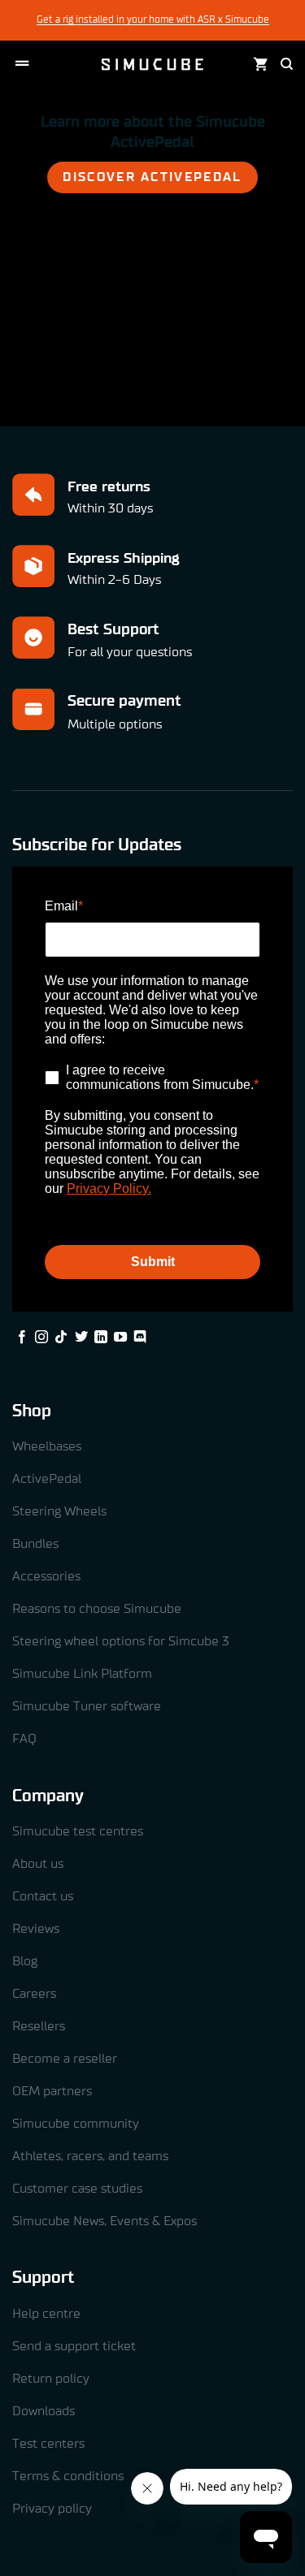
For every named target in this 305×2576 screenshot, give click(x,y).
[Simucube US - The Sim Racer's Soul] (152, 64)
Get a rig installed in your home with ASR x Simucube (153, 19)
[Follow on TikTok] (61, 1338)
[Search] (287, 64)
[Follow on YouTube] (120, 1338)
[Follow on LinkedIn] (101, 1338)
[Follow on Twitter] (81, 1338)
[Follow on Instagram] (41, 1338)
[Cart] (261, 65)
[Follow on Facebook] (22, 1338)
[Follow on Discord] (140, 1338)
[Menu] (22, 64)
